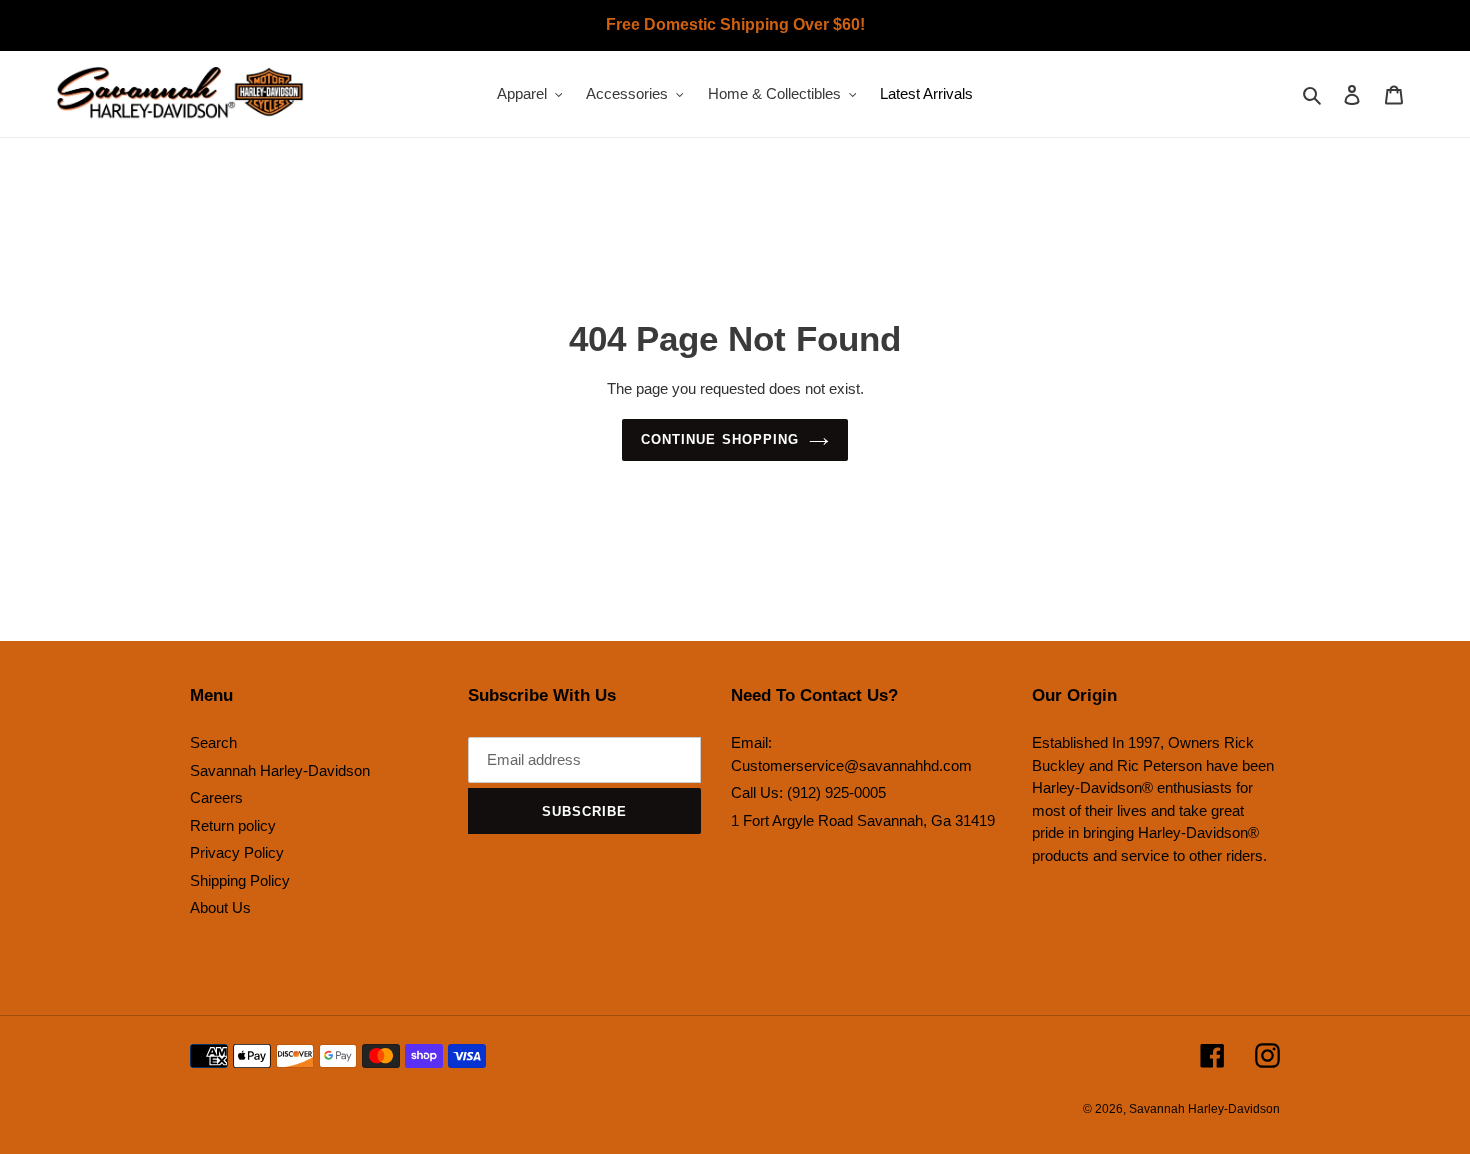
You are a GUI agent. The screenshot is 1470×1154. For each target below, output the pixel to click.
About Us (220, 907)
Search (213, 742)
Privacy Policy (237, 852)
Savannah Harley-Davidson (280, 770)
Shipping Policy (240, 880)
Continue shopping (720, 439)
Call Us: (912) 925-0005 (808, 792)
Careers (216, 797)
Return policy (233, 825)
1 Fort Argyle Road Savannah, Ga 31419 (863, 820)
